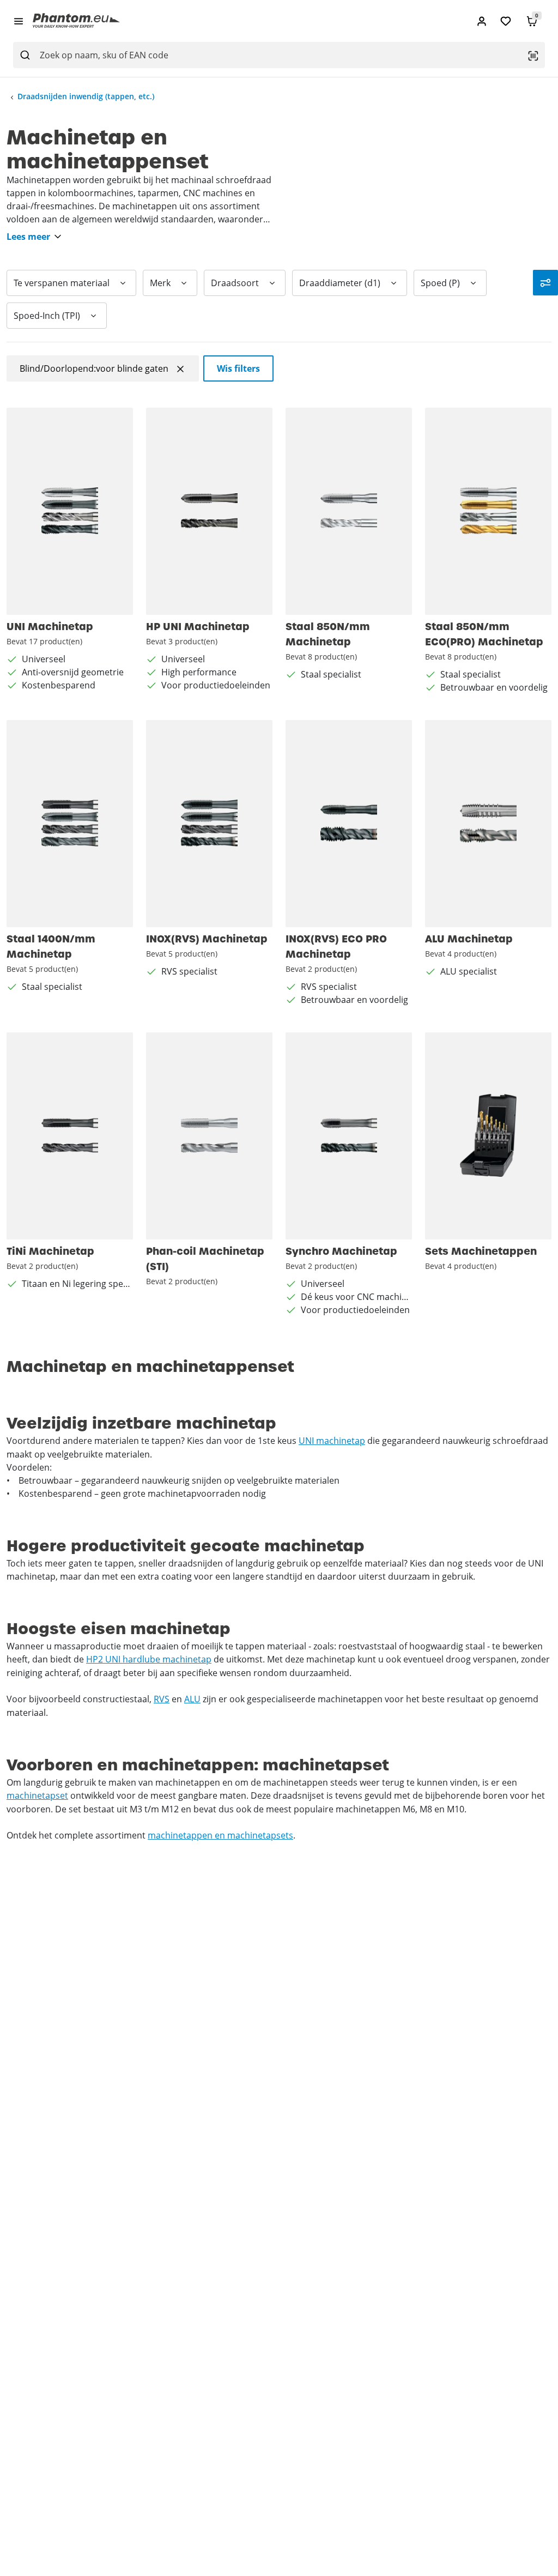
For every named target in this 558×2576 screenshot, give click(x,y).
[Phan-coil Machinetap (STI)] (209, 1136)
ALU (192, 1699)
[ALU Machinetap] (488, 824)
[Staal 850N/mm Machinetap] (349, 511)
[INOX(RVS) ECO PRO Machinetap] (349, 824)
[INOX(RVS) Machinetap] (209, 824)
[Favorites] (506, 21)
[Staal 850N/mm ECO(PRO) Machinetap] (488, 511)
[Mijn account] (482, 21)
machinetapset (37, 1795)
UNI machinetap (332, 1441)
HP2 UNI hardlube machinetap (149, 1659)
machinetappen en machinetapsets (220, 1835)
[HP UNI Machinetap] (209, 511)
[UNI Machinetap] (70, 511)
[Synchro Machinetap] (349, 1136)
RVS (162, 1699)
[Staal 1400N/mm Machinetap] (70, 824)
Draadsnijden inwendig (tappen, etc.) (86, 96)
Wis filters (238, 368)
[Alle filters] (545, 283)
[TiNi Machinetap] (70, 1136)
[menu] (19, 21)
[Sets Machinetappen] (488, 1136)
